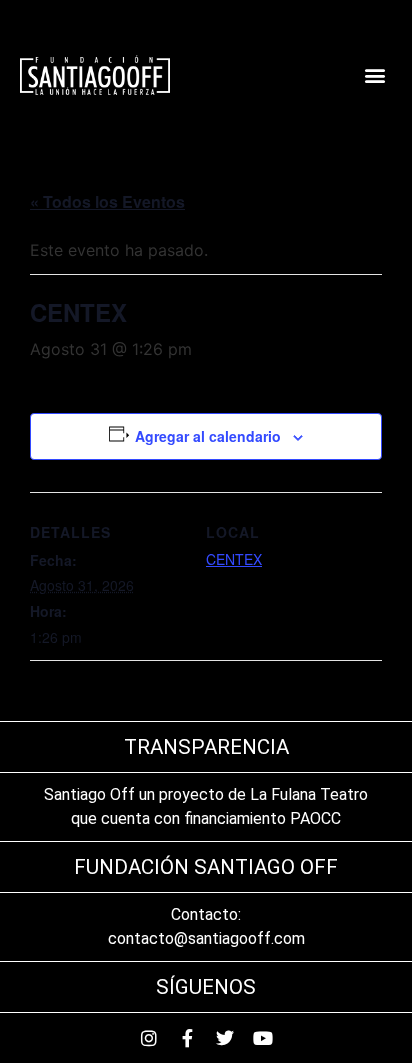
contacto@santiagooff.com (206, 938)
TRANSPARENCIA (206, 747)
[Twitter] (225, 1038)
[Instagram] (149, 1038)
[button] (375, 75)
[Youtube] (263, 1038)
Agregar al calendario (208, 436)
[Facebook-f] (187, 1038)
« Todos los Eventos (107, 201)
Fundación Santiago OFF (206, 867)
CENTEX (234, 559)
